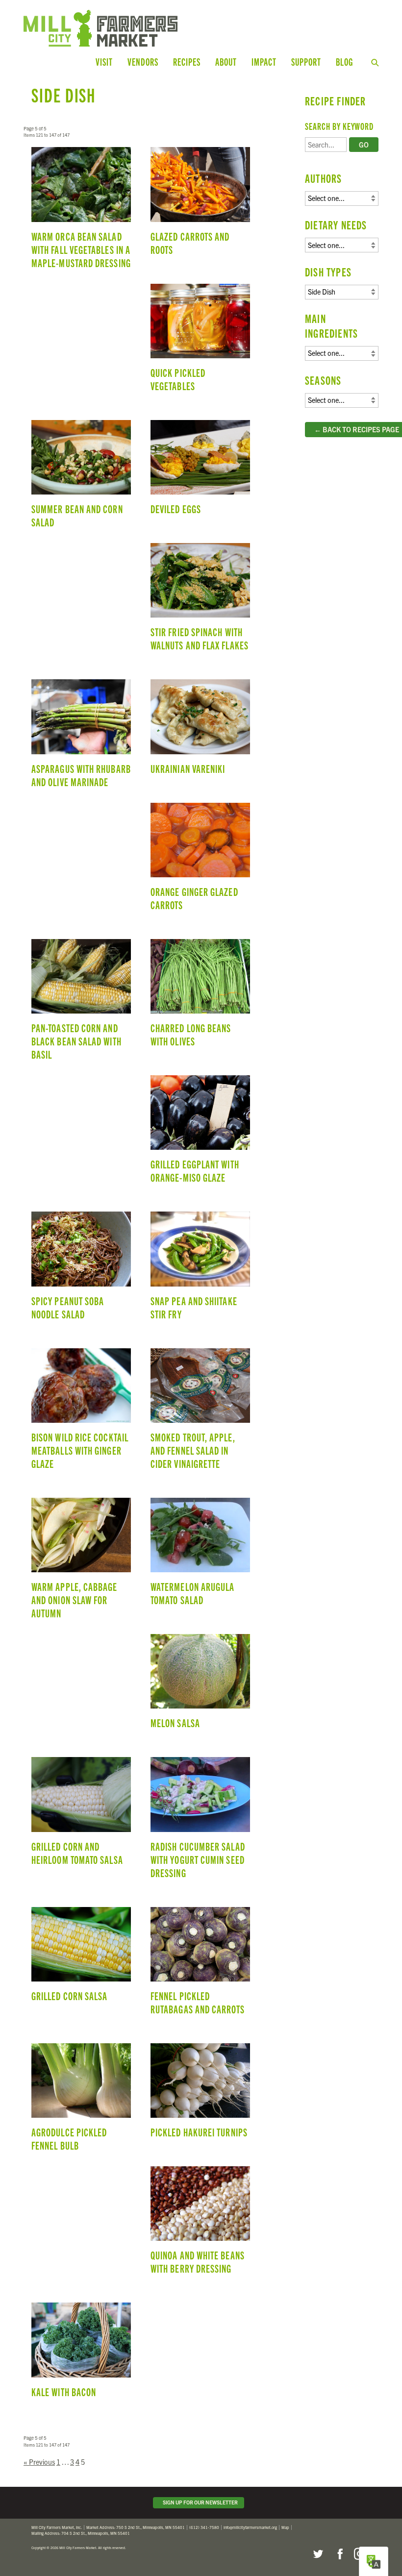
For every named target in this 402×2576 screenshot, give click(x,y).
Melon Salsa (200, 1686)
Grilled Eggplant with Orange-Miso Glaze (200, 1134)
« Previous (39, 2462)
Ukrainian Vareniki (200, 731)
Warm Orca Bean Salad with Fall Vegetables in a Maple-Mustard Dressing (81, 212)
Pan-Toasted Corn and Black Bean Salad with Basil (81, 1004)
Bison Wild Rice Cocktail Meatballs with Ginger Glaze (81, 1413)
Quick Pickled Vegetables (200, 342)
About (226, 62)
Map (285, 2527)
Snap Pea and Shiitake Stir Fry (200, 1270)
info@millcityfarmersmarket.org (250, 2527)
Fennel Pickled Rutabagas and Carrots (200, 1965)
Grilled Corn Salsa (81, 1959)
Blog (344, 62)
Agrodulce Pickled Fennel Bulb (81, 2102)
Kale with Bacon (81, 2354)
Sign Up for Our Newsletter (199, 2502)
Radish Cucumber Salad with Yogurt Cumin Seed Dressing (200, 1822)
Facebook (339, 2554)
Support (306, 62)
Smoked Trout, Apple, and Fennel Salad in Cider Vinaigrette (200, 1413)
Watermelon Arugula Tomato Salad (200, 1556)
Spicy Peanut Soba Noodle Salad (81, 1270)
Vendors (143, 62)
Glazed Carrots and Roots (200, 205)
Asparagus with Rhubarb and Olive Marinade (81, 738)
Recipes (187, 62)
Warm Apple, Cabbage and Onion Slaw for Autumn (81, 1563)
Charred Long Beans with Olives (200, 997)
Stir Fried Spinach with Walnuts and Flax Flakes (200, 601)
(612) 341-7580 (204, 2527)
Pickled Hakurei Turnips (200, 2095)
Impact (264, 62)
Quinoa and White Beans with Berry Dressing (200, 2225)
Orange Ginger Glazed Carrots (200, 861)
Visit (104, 62)
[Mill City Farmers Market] (124, 28)
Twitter (318, 2554)
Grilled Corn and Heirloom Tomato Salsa (81, 1815)
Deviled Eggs (200, 472)
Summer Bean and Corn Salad (81, 478)
